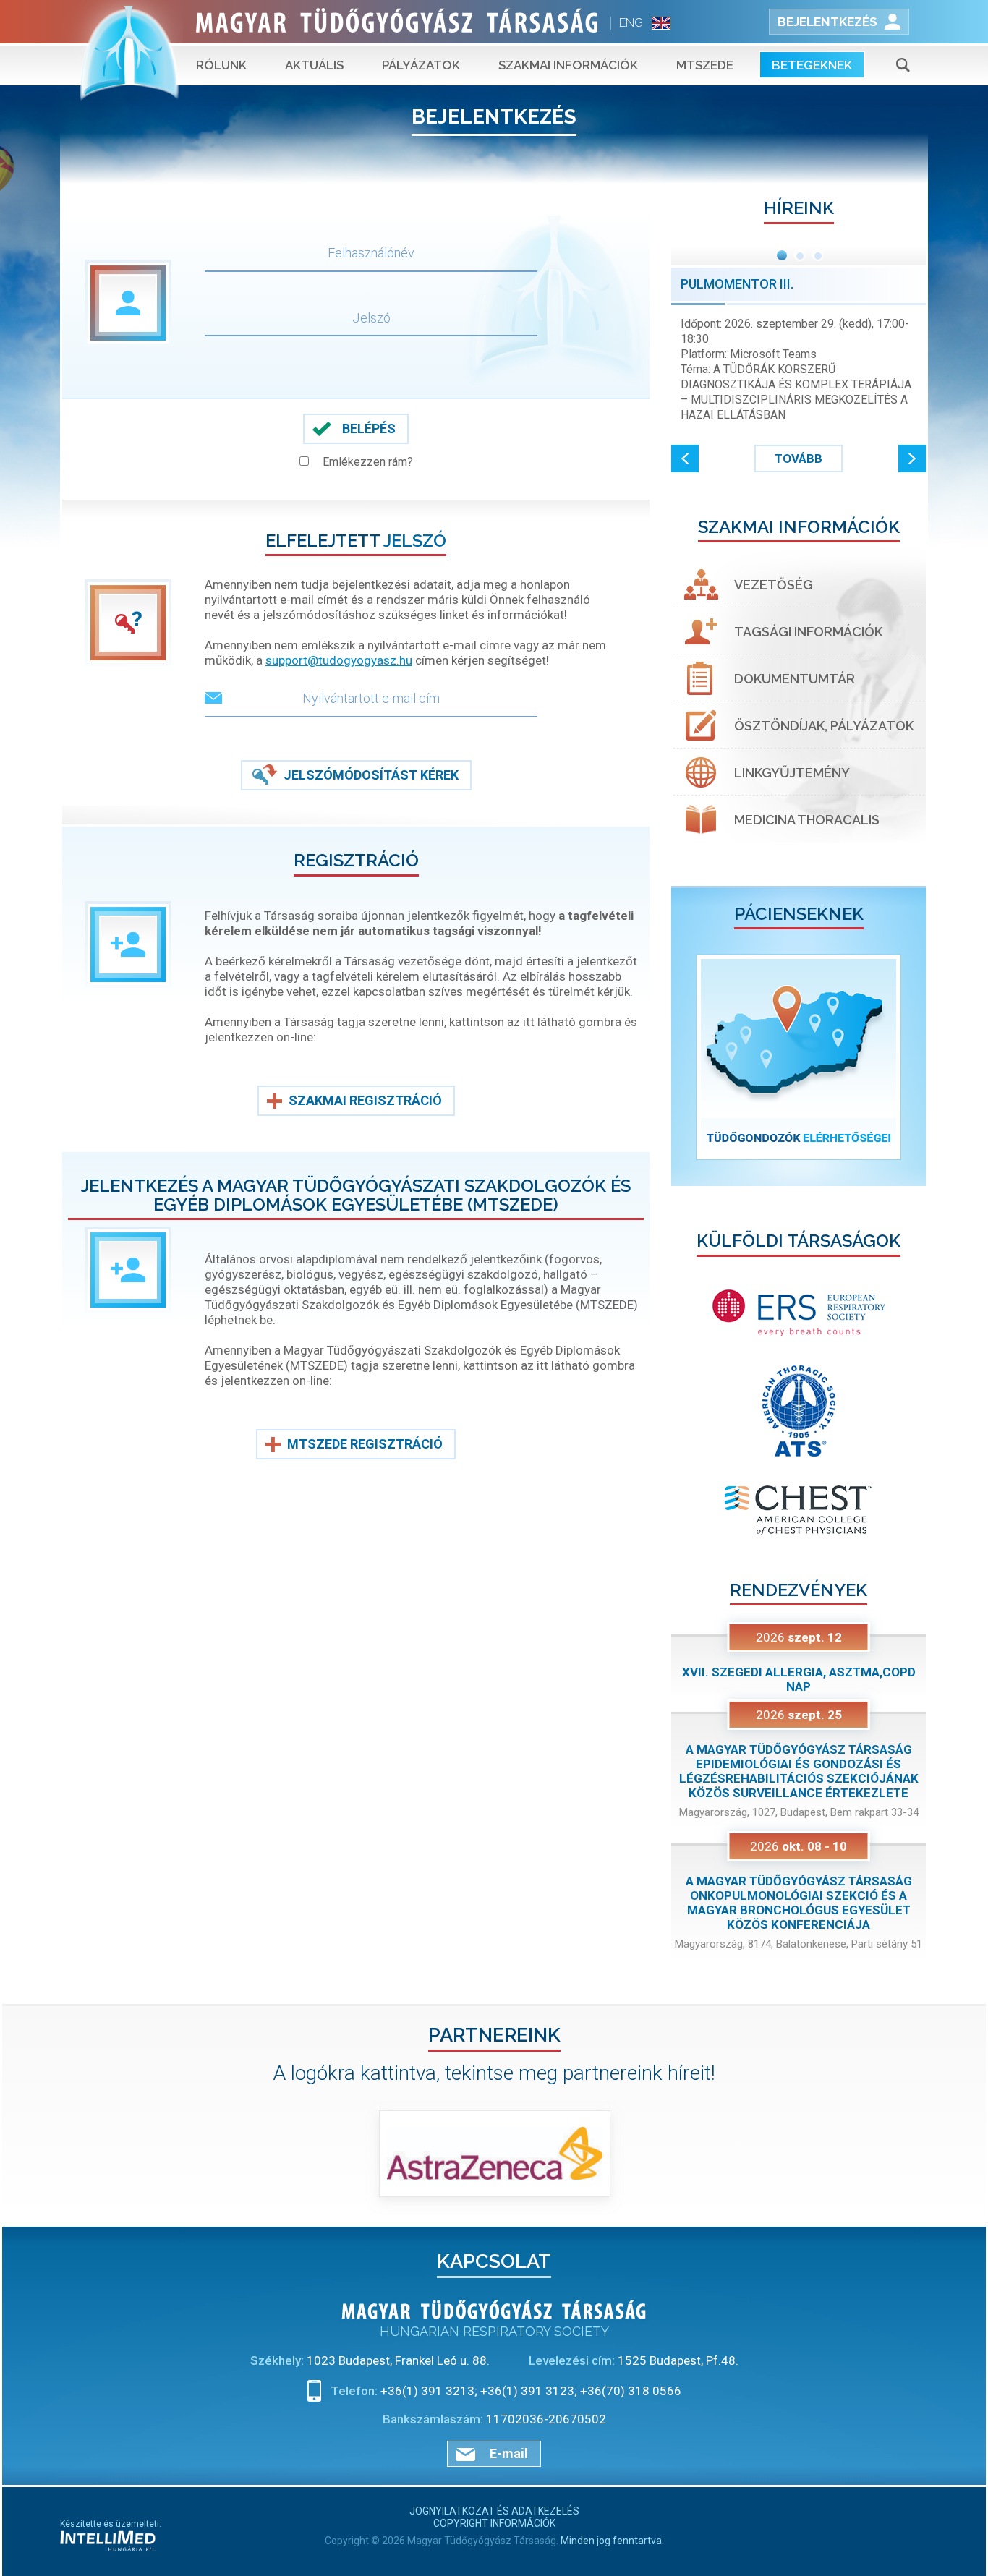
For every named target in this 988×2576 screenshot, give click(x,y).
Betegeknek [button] (812, 65)
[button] (685, 459)
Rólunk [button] (221, 65)
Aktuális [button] (314, 65)
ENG (631, 23)
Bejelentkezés (827, 22)
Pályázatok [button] (421, 65)
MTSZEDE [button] (705, 65)
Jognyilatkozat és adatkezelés (494, 2511)
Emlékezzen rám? (368, 462)
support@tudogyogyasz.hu (339, 660)
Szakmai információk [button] (568, 65)
